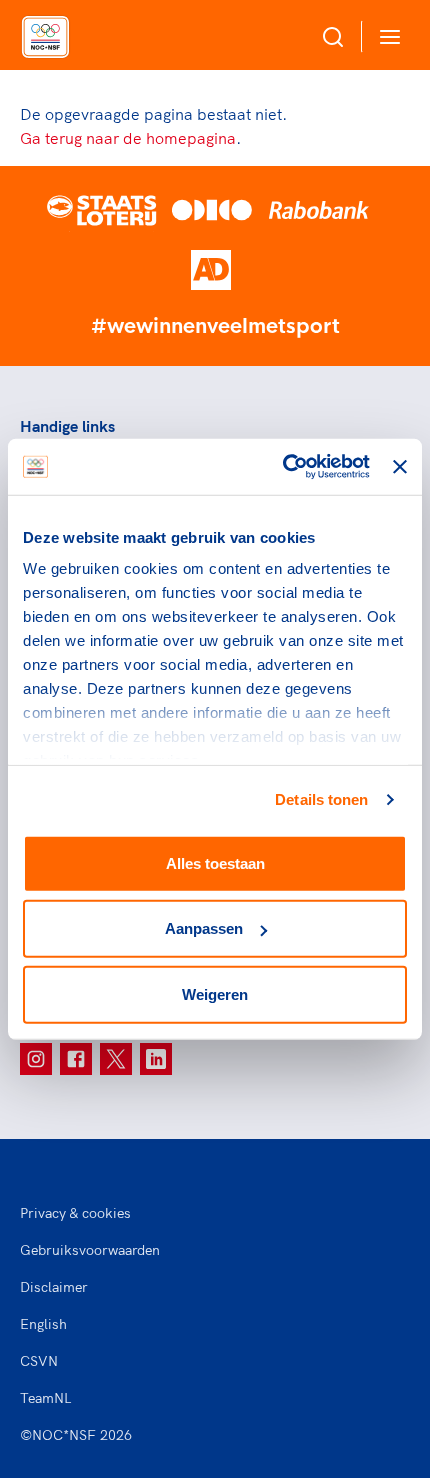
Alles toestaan (215, 862)
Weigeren (215, 993)
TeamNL (46, 1398)
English (43, 1324)
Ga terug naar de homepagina (128, 138)
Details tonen (321, 799)
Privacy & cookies (75, 1213)
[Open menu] (386, 36)
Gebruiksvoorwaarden (90, 1250)
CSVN (39, 1361)
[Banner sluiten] (400, 467)
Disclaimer (54, 1287)
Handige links (67, 426)
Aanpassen (204, 928)
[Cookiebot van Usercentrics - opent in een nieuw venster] (283, 467)
